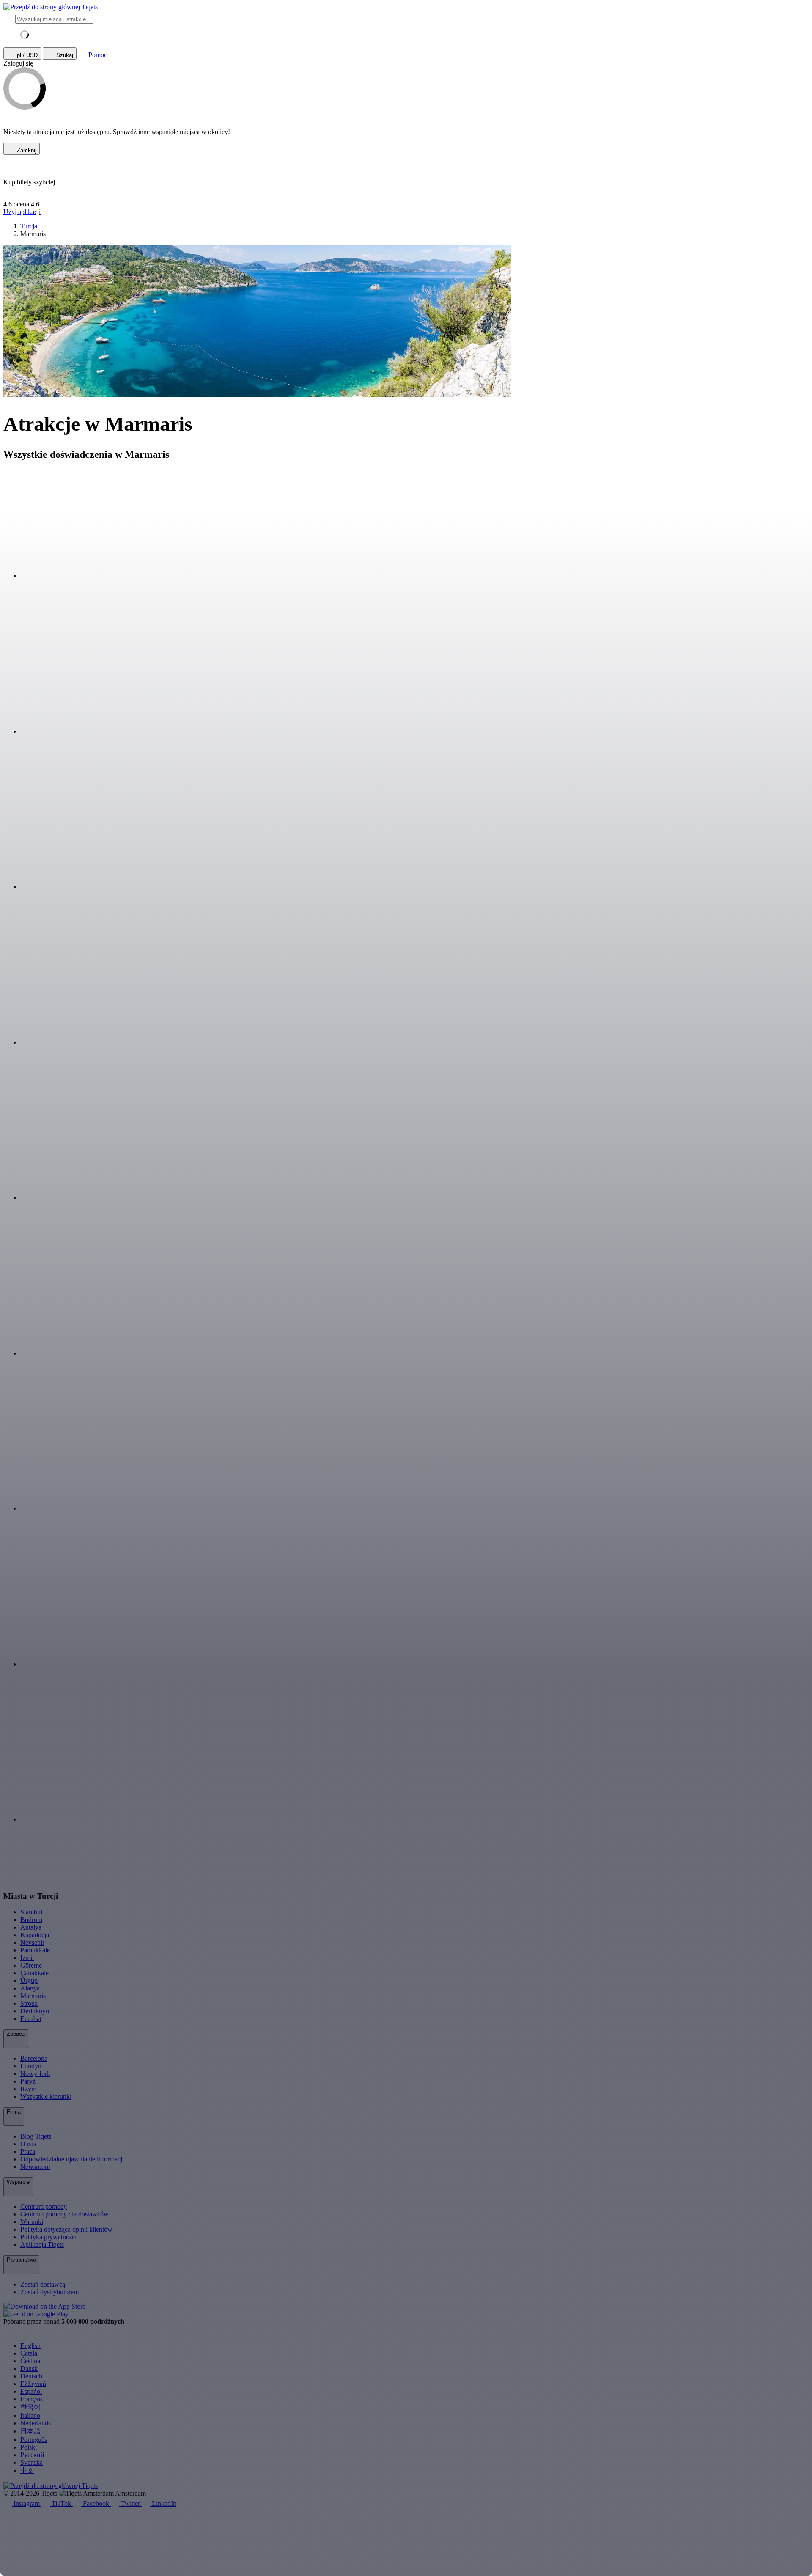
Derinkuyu (35, 2011)
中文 (27, 2470)
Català (29, 2353)
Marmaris (33, 1996)
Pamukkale (35, 1950)
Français (32, 2399)
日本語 (30, 2431)
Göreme (31, 1965)
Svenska (32, 2462)
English (30, 2346)
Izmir (27, 1958)
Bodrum (31, 1920)
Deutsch (31, 2376)
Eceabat (31, 2019)
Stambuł (31, 1912)
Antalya (31, 1927)
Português (34, 2440)
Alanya (30, 1988)
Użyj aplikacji (22, 212)
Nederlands (36, 2423)
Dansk (29, 2368)
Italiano (30, 2415)
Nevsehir (32, 1942)
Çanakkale (34, 1973)
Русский (32, 2455)
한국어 (30, 2407)
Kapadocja (35, 1935)
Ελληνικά (33, 2384)
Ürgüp (29, 1981)
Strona (29, 2003)
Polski (29, 2447)
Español (31, 2391)
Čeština (30, 2361)
